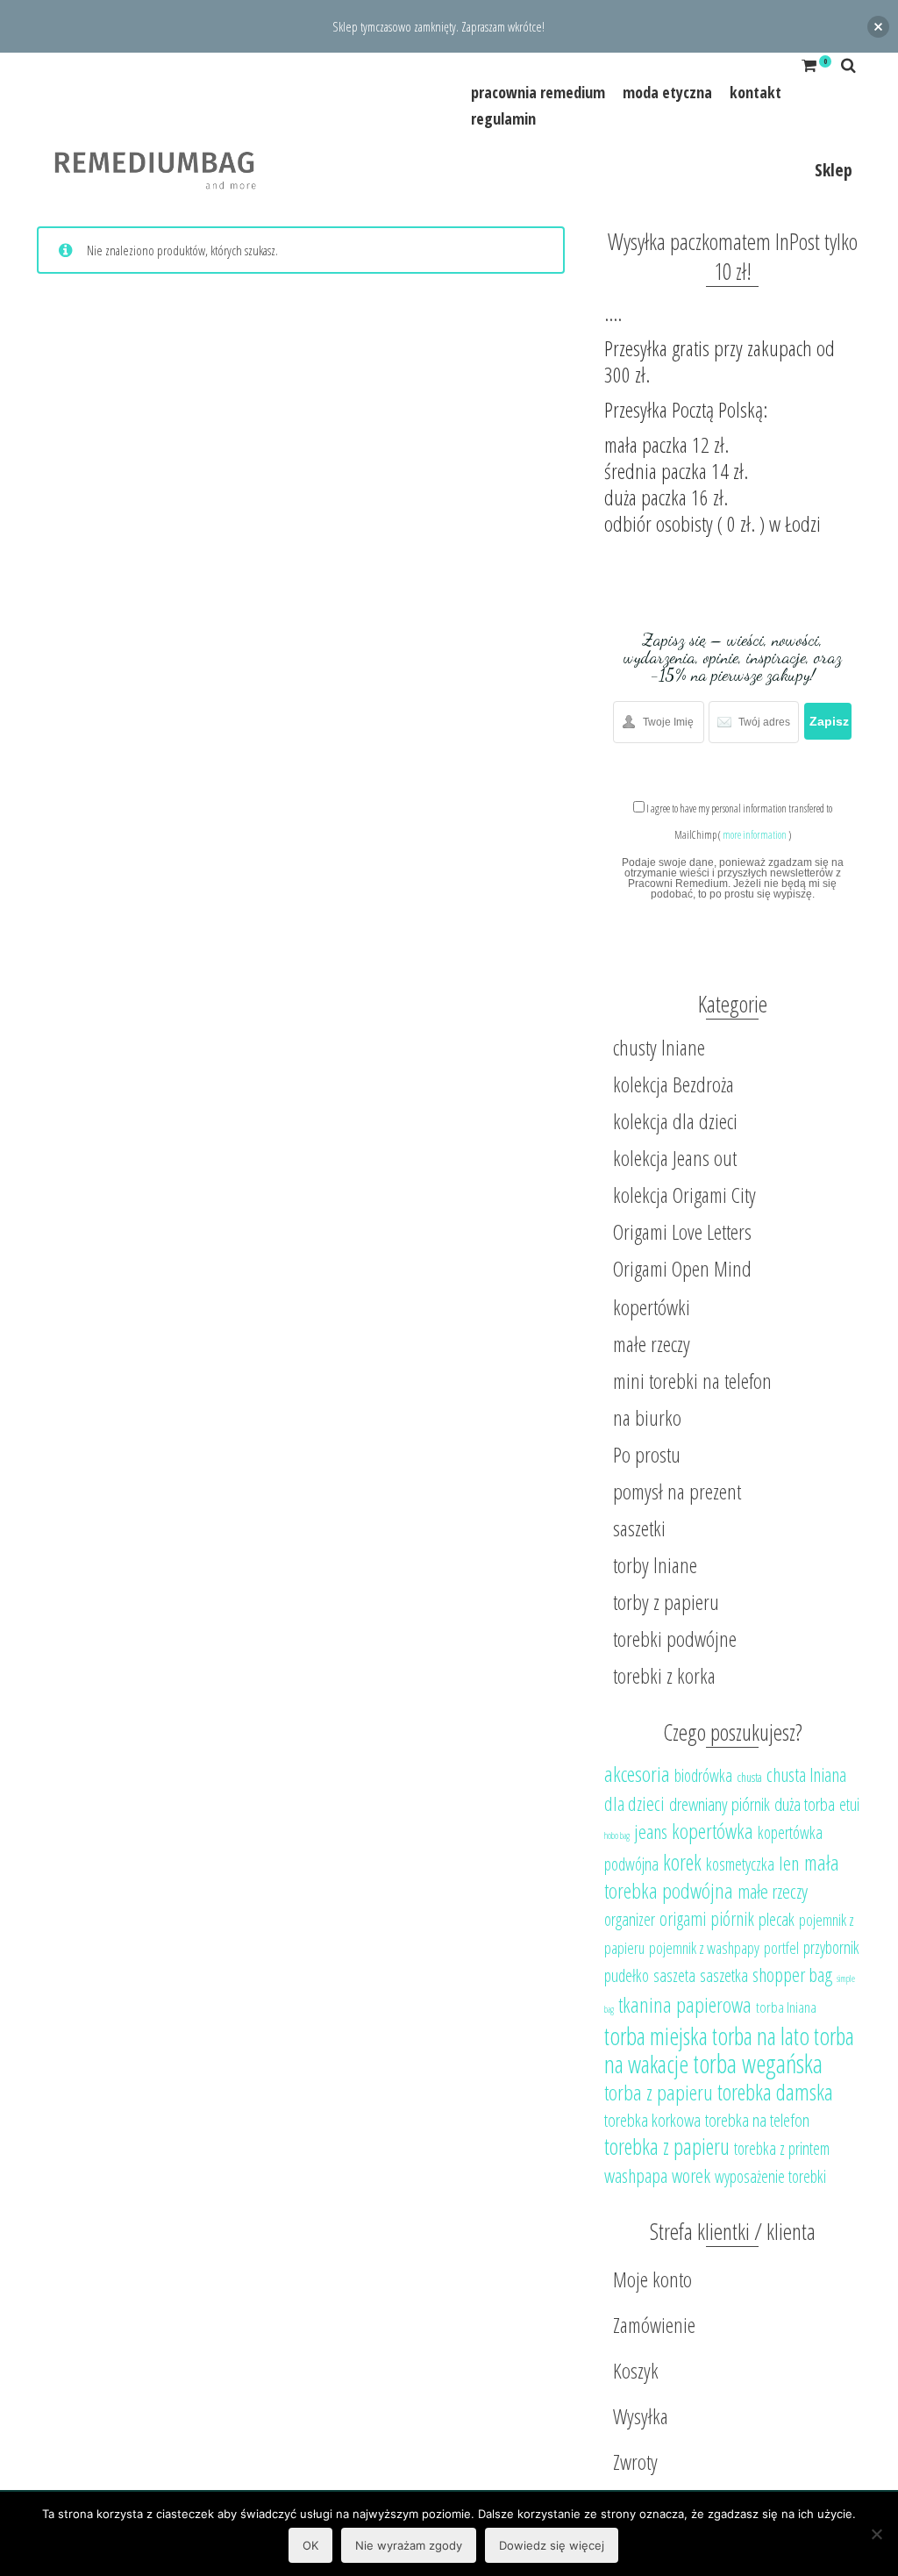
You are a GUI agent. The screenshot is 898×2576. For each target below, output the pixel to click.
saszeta (674, 1975)
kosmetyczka (740, 1864)
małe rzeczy (652, 1344)
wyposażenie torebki (770, 2176)
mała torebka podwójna (722, 1876)
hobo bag (617, 1835)
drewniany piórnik (720, 1804)
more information (755, 835)
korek (682, 1862)
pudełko (627, 1975)
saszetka (724, 1975)
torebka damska (775, 2092)
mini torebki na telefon (692, 1381)
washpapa (636, 2175)
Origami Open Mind (682, 1268)
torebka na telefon (757, 2120)
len (789, 1863)
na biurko (647, 1417)
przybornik (831, 1947)
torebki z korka (664, 1675)
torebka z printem (782, 2148)
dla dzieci (634, 1803)
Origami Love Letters (682, 1231)
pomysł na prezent (677, 1491)
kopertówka (713, 1831)
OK (310, 2545)
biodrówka (703, 1775)
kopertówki (652, 1307)
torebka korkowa (652, 2120)
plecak (777, 1919)
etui (849, 1804)
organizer (630, 1919)
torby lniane (655, 1565)
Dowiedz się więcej (552, 2545)
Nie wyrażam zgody (409, 2545)
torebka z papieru (667, 2146)
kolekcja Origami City (684, 1195)
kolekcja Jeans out (675, 1158)
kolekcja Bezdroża (673, 1084)
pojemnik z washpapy (704, 1947)
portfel (781, 1947)
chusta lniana (806, 1775)
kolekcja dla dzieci (675, 1121)
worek (691, 2175)
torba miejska (656, 2036)
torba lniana (786, 2007)
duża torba (805, 1804)
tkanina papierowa (685, 2004)
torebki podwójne (675, 1639)
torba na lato (761, 2036)
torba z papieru (659, 2092)
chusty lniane (659, 1047)
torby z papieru (666, 1602)
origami (683, 1918)
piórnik (732, 1918)
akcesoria (637, 1774)
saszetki (639, 1528)
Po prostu (647, 1454)
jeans (651, 1832)
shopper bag (792, 1975)
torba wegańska (758, 2064)
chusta (749, 1777)
